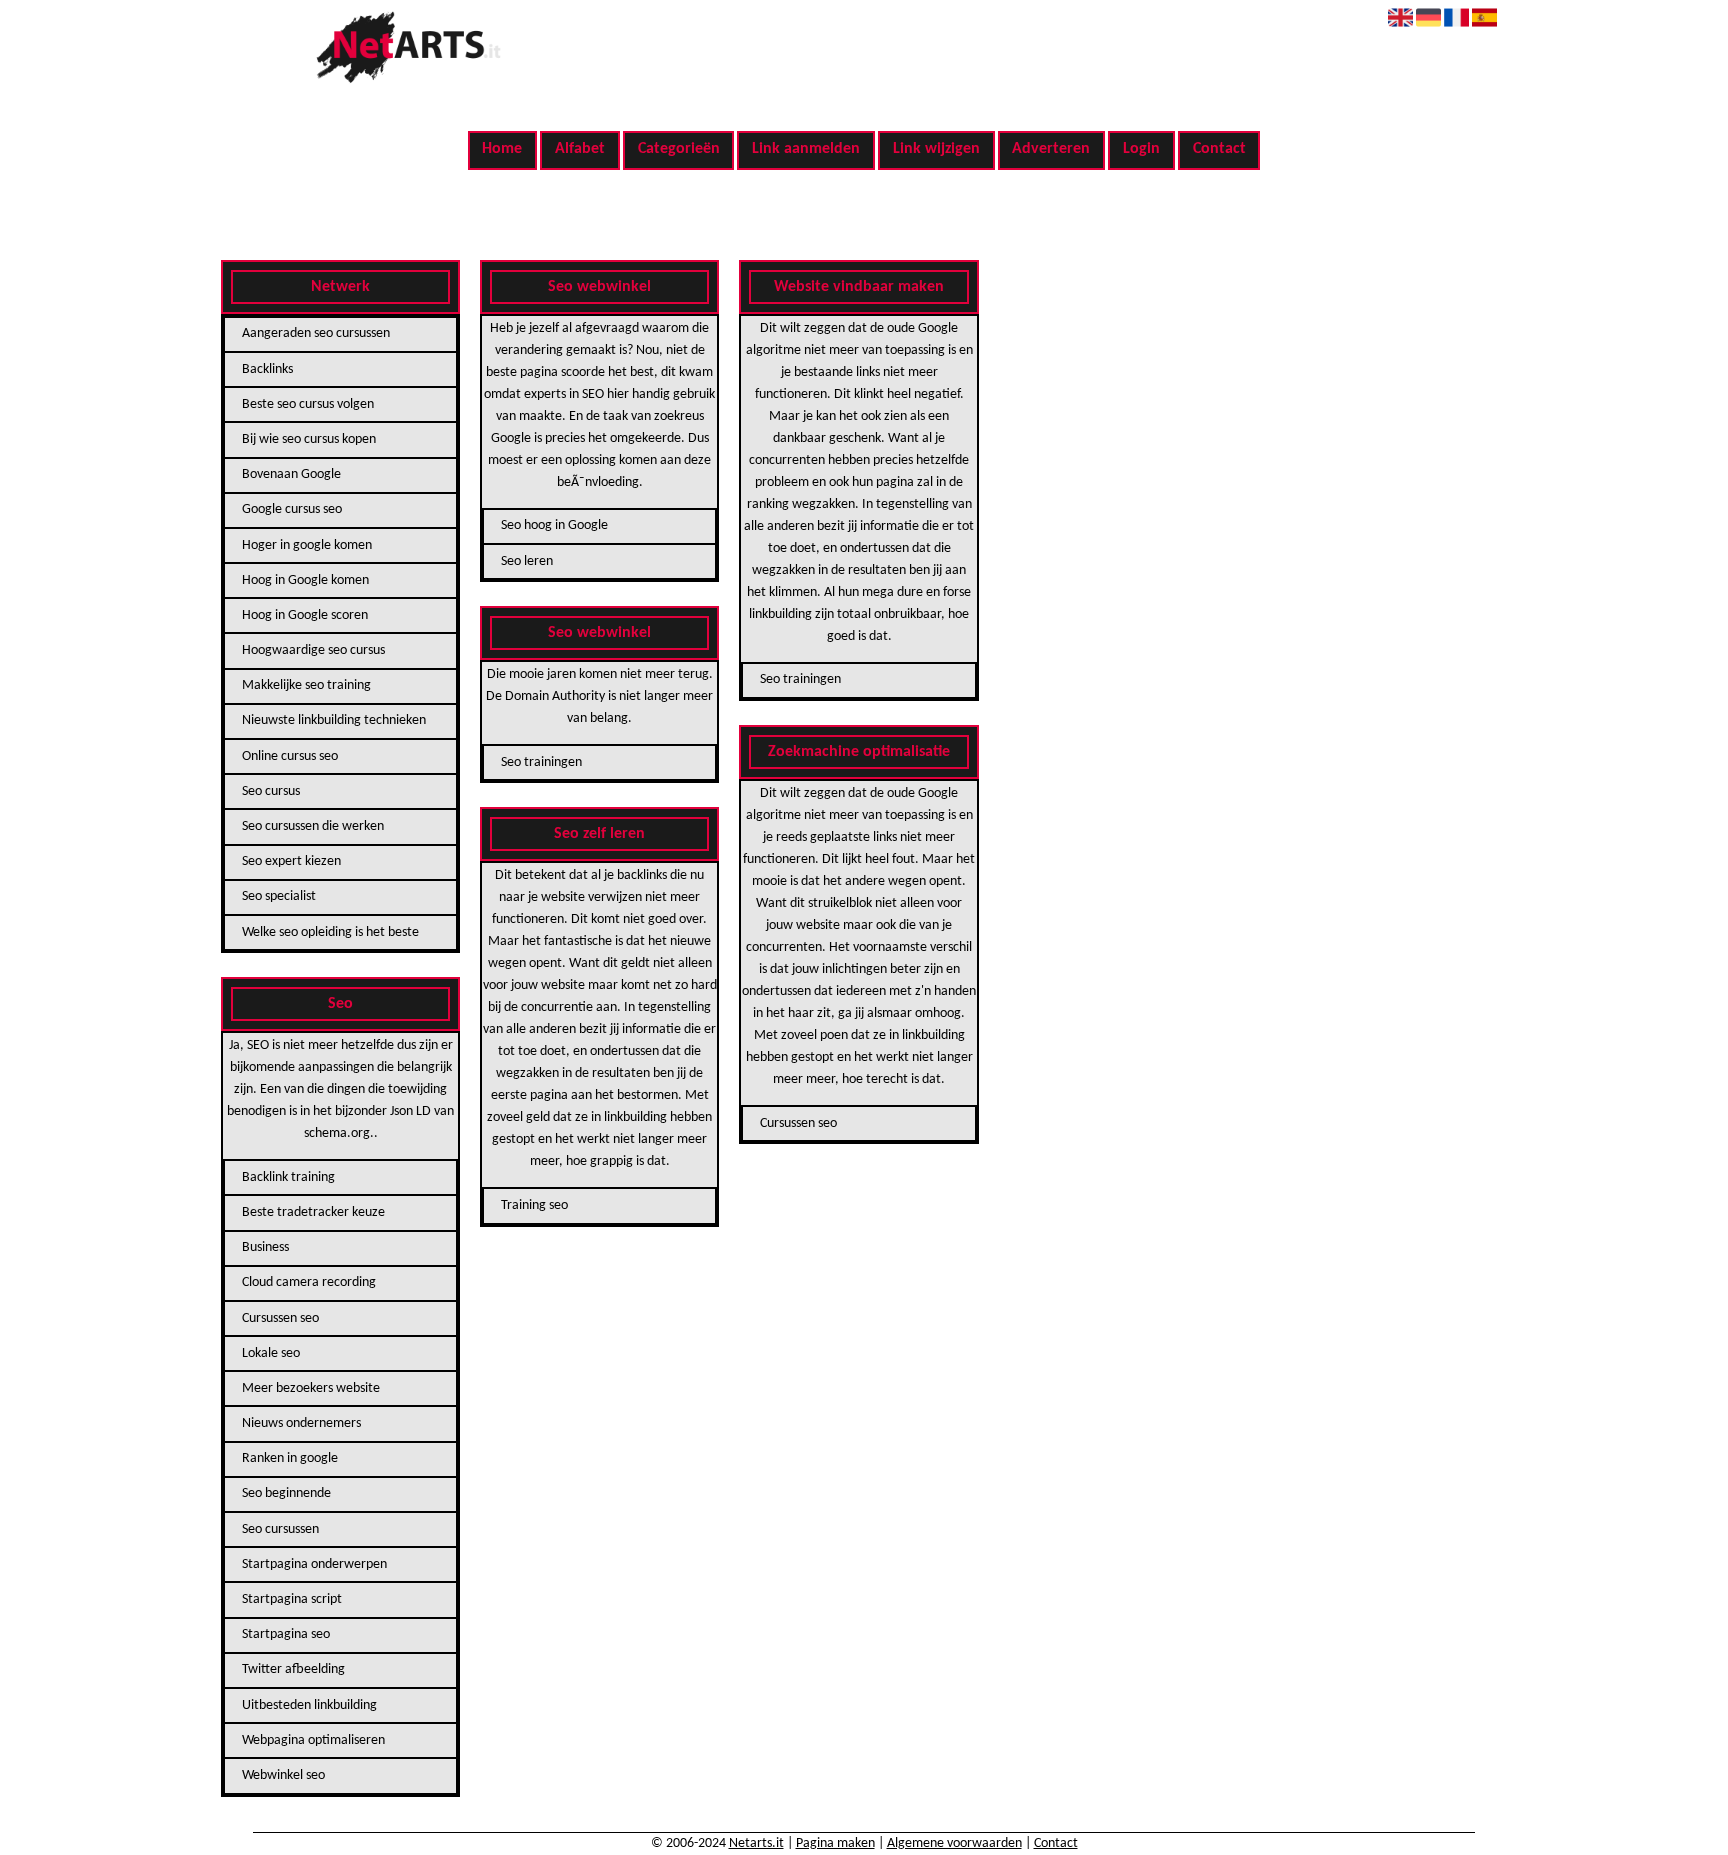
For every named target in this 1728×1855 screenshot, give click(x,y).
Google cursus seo (292, 509)
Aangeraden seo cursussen (316, 333)
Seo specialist (279, 896)
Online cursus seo (290, 756)
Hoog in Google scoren (305, 615)
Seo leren (527, 561)
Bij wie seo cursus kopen (309, 439)
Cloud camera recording (309, 1282)
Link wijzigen (936, 149)
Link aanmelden (806, 149)
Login (1141, 149)
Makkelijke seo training (306, 685)
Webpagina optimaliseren (313, 1740)
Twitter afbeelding (293, 1669)
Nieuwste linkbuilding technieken (334, 720)
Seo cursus (271, 791)
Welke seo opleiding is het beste (330, 932)
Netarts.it (756, 1843)
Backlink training (288, 1177)
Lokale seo (271, 1353)
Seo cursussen (280, 1529)
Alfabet (580, 149)
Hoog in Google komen (305, 580)
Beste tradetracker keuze (313, 1212)
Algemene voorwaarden (954, 1843)
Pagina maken (835, 1843)
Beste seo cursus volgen (308, 404)
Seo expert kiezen (291, 861)
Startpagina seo (286, 1634)
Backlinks (267, 369)
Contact (1219, 149)
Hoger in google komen (307, 545)
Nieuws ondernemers (301, 1423)
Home (502, 149)
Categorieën (679, 149)
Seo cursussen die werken (313, 826)
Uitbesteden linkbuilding (309, 1705)
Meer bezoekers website (311, 1388)
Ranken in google (290, 1458)
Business (265, 1247)
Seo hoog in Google (554, 525)
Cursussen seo (280, 1318)
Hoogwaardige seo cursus (313, 650)
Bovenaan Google (291, 474)
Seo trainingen (541, 762)
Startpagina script (292, 1599)
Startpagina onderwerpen (314, 1564)
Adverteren (1051, 149)
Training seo (534, 1205)
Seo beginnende (286, 1493)
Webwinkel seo (283, 1775)
